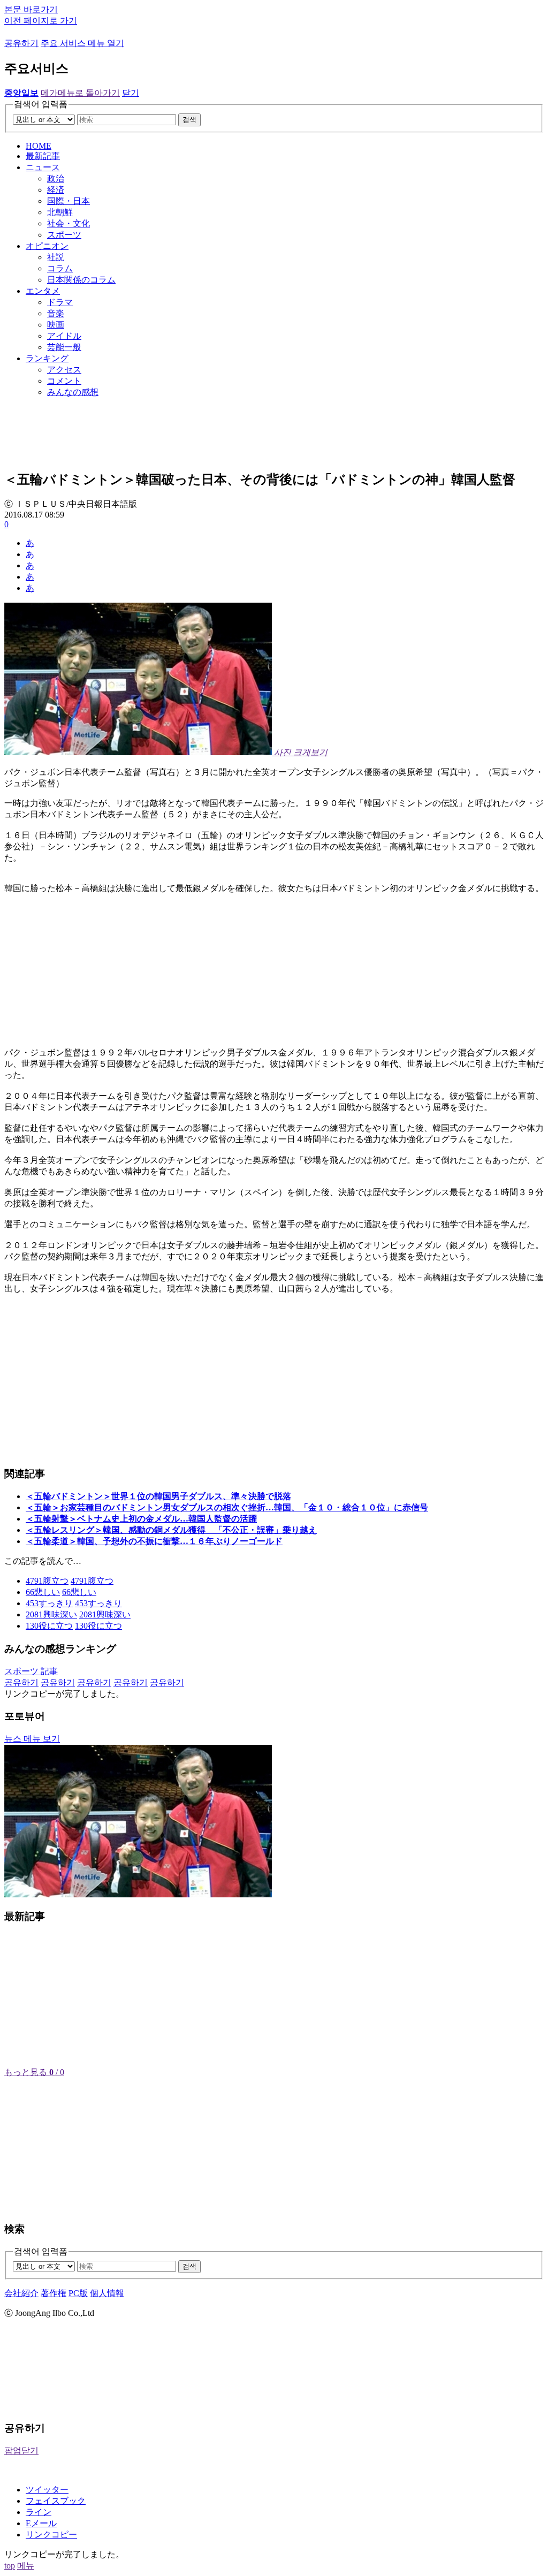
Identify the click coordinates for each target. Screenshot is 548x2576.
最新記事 (43, 156)
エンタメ (43, 291)
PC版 (78, 2293)
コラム (60, 268)
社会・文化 (68, 223)
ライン (39, 2512)
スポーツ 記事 (31, 1671)
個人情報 (107, 2293)
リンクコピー (51, 2535)
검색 (189, 120)
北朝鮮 (60, 212)
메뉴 (26, 2566)
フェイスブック (56, 2501)
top (10, 2566)
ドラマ (60, 302)
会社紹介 (21, 2293)
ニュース (43, 167)
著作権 (54, 2293)
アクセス (64, 370)
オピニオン (47, 246)
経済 (56, 190)
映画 (56, 325)
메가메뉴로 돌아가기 (80, 93)
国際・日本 (68, 201)
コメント (64, 381)
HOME (39, 146)
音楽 (56, 313)
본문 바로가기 (31, 9)
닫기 (131, 93)
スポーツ (64, 235)
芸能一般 (64, 347)
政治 (56, 178)
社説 (56, 257)
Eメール (41, 2523)
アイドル (64, 336)
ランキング (47, 358)
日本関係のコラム (81, 280)
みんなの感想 (73, 392)
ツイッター (47, 2490)
